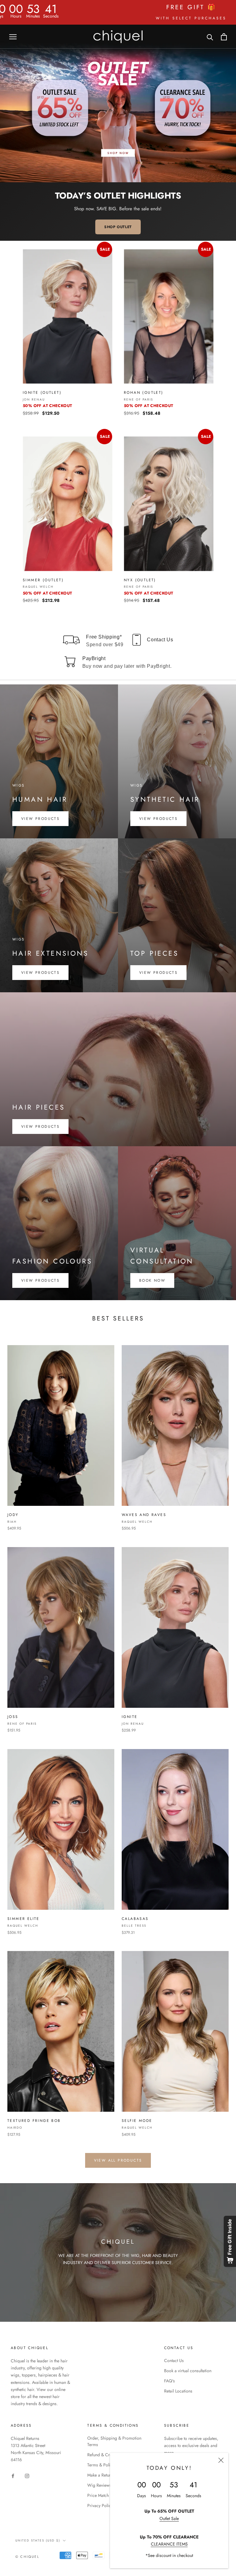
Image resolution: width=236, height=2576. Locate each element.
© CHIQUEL (27, 2557)
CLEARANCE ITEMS (169, 2544)
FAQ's (169, 2381)
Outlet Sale (169, 2518)
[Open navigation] (13, 36)
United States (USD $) (38, 2540)
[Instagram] (27, 2475)
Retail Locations (178, 2391)
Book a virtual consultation (188, 2371)
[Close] (221, 2460)
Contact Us (174, 2360)
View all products (118, 2160)
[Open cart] (224, 37)
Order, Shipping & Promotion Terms (114, 2441)
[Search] (210, 37)
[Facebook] (13, 2475)
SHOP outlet (118, 227)
